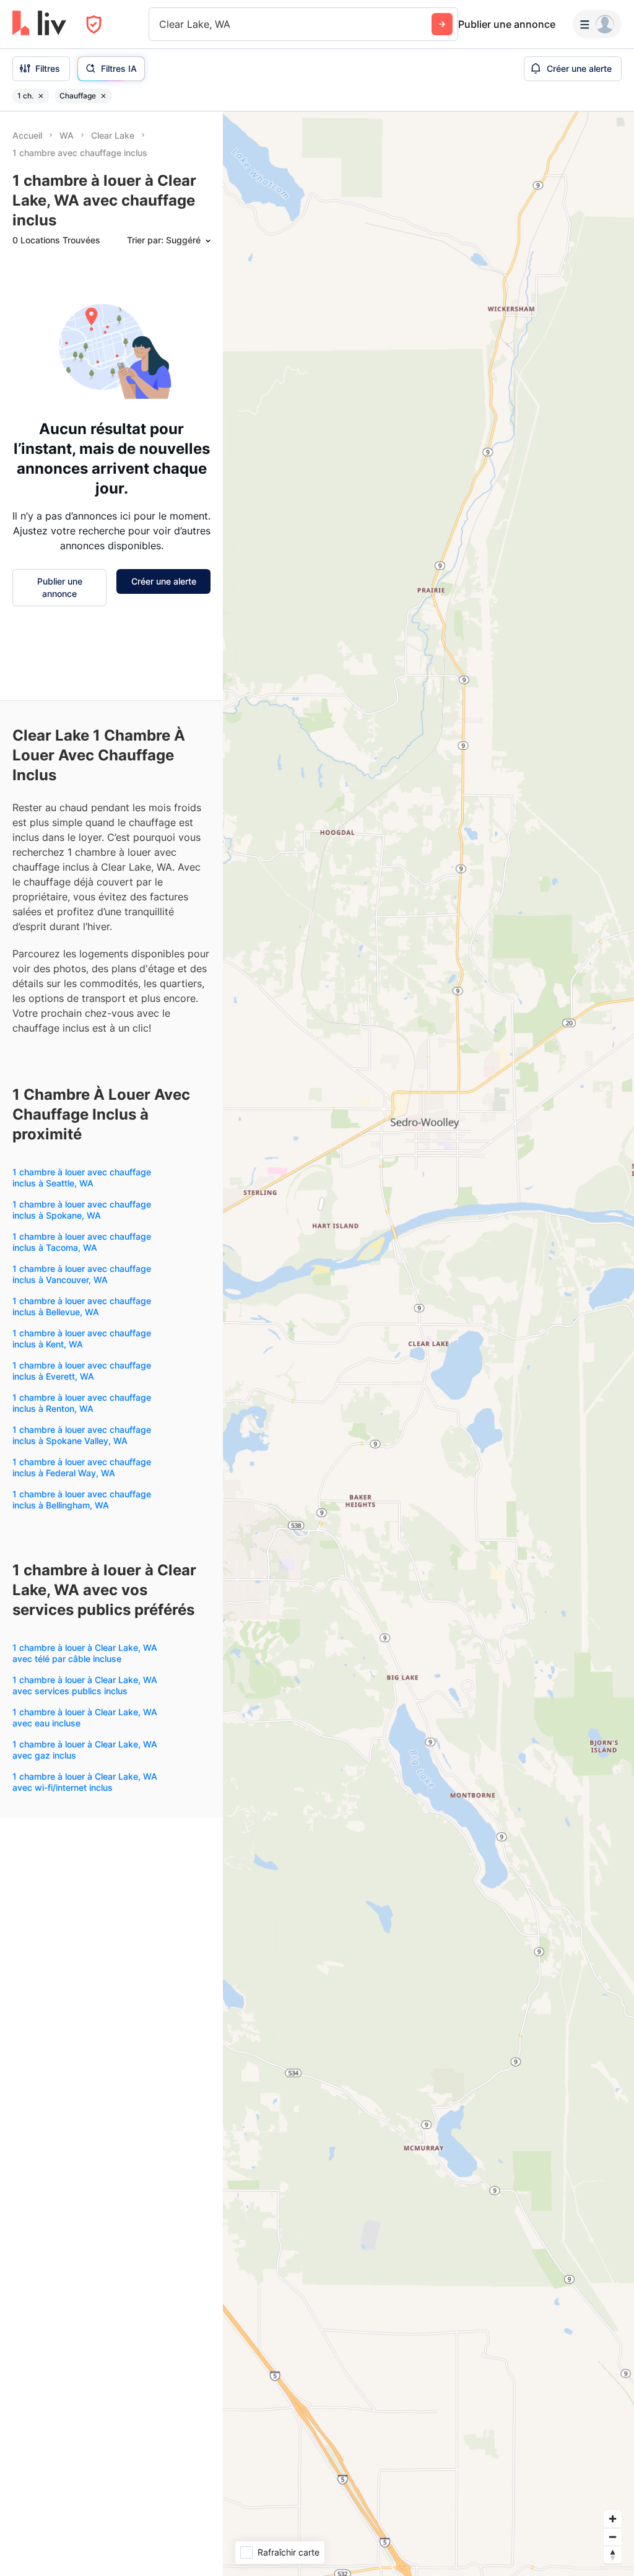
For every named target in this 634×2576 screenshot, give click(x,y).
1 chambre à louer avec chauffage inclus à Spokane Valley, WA (82, 1435)
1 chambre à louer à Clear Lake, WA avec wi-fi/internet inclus (85, 1782)
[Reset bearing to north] (613, 2555)
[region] (428, 1344)
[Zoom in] (613, 2519)
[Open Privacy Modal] (94, 24)
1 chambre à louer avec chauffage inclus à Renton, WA (82, 1403)
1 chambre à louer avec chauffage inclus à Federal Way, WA (82, 1467)
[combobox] (161, 24)
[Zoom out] (613, 2537)
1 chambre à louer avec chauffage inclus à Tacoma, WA (82, 1242)
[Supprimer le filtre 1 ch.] (41, 96)
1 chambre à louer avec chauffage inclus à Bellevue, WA (82, 1306)
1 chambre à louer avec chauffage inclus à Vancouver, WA (82, 1274)
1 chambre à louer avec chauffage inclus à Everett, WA (82, 1371)
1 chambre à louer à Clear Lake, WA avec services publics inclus (85, 1685)
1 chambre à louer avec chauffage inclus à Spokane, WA (82, 1210)
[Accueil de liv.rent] (39, 24)
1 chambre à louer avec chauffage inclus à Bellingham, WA (82, 1499)
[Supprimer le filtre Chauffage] (103, 96)
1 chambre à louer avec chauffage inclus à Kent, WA (82, 1338)
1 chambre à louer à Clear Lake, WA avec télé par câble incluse (85, 1653)
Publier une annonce (507, 24)
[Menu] (597, 24)
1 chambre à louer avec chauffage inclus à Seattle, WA (82, 1177)
